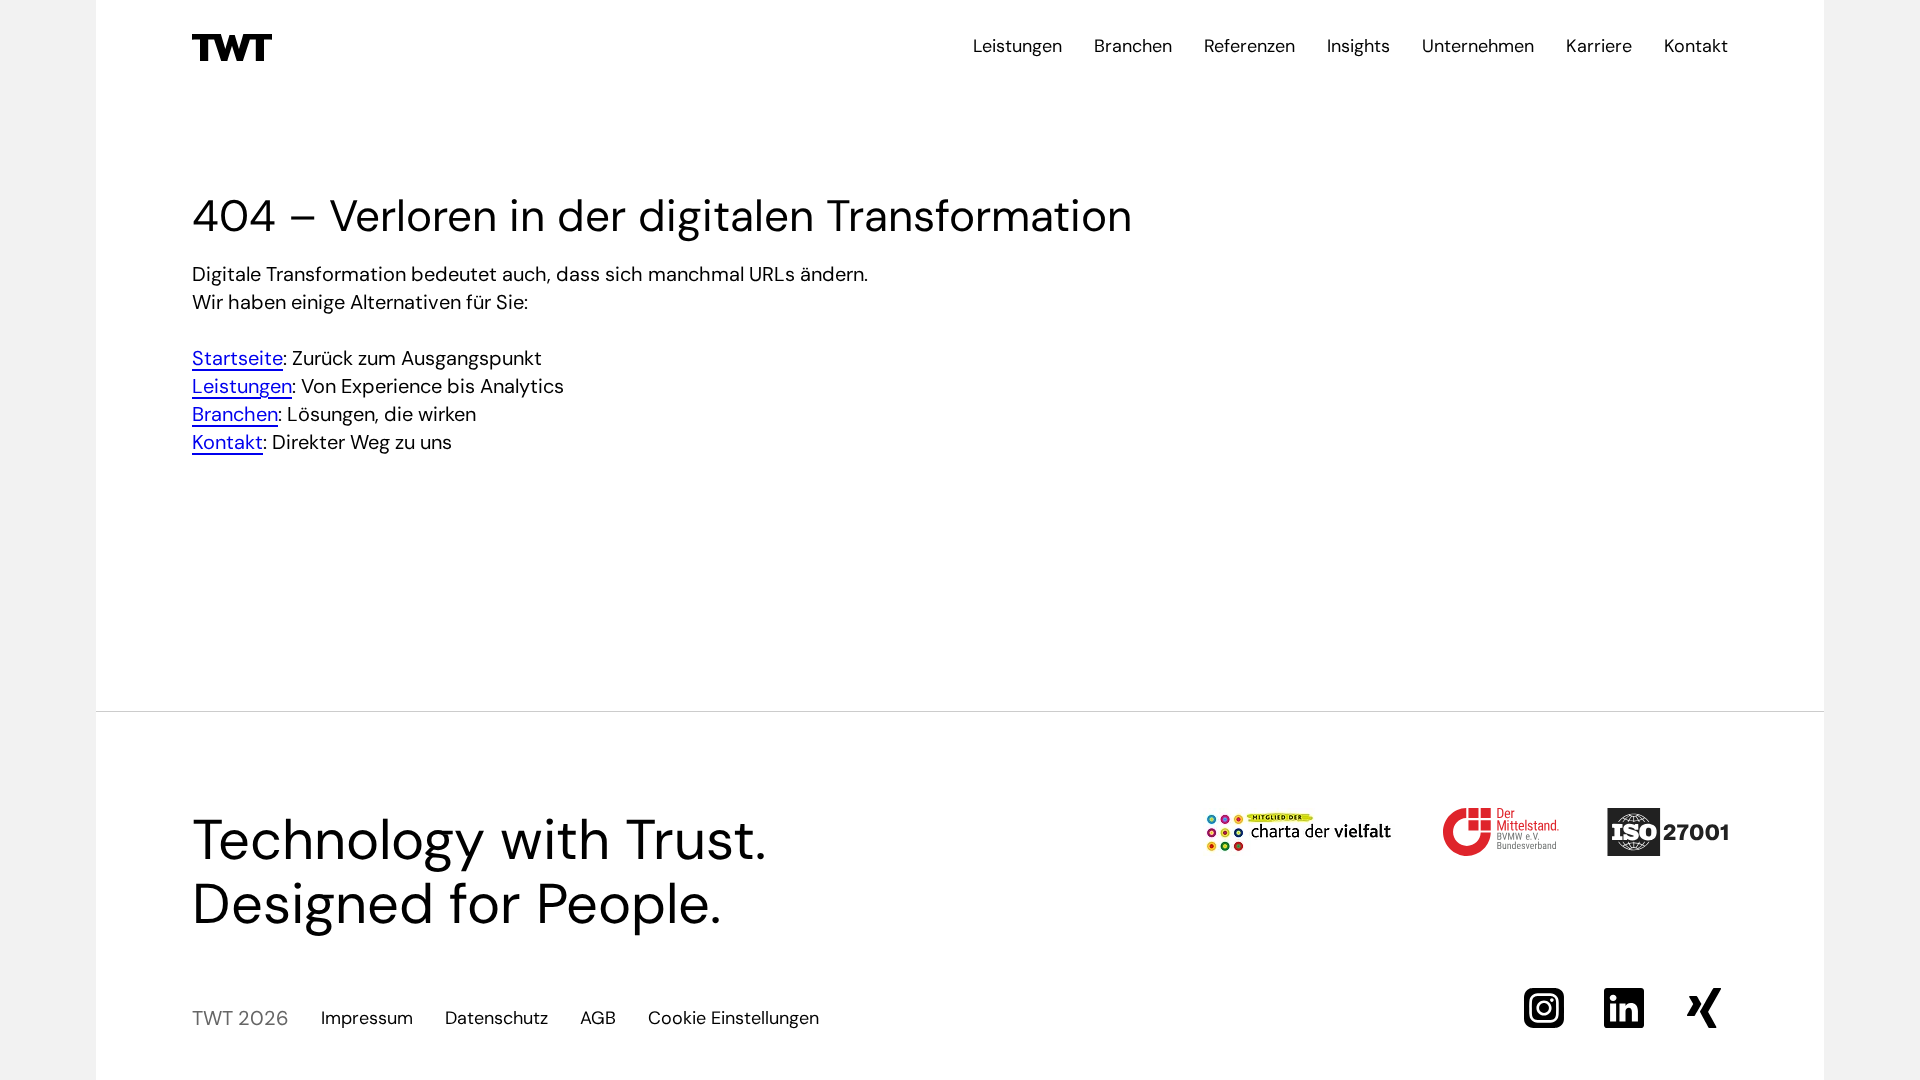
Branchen (1133, 46)
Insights (1358, 46)
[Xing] (1704, 1008)
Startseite (237, 358)
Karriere (1599, 46)
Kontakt (1696, 46)
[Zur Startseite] (232, 45)
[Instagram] (1544, 1008)
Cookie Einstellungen (733, 1018)
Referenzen (1249, 46)
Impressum (367, 1018)
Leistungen (1017, 46)
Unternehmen (1478, 46)
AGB (598, 1018)
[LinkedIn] (1624, 1008)
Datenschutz (496, 1018)
